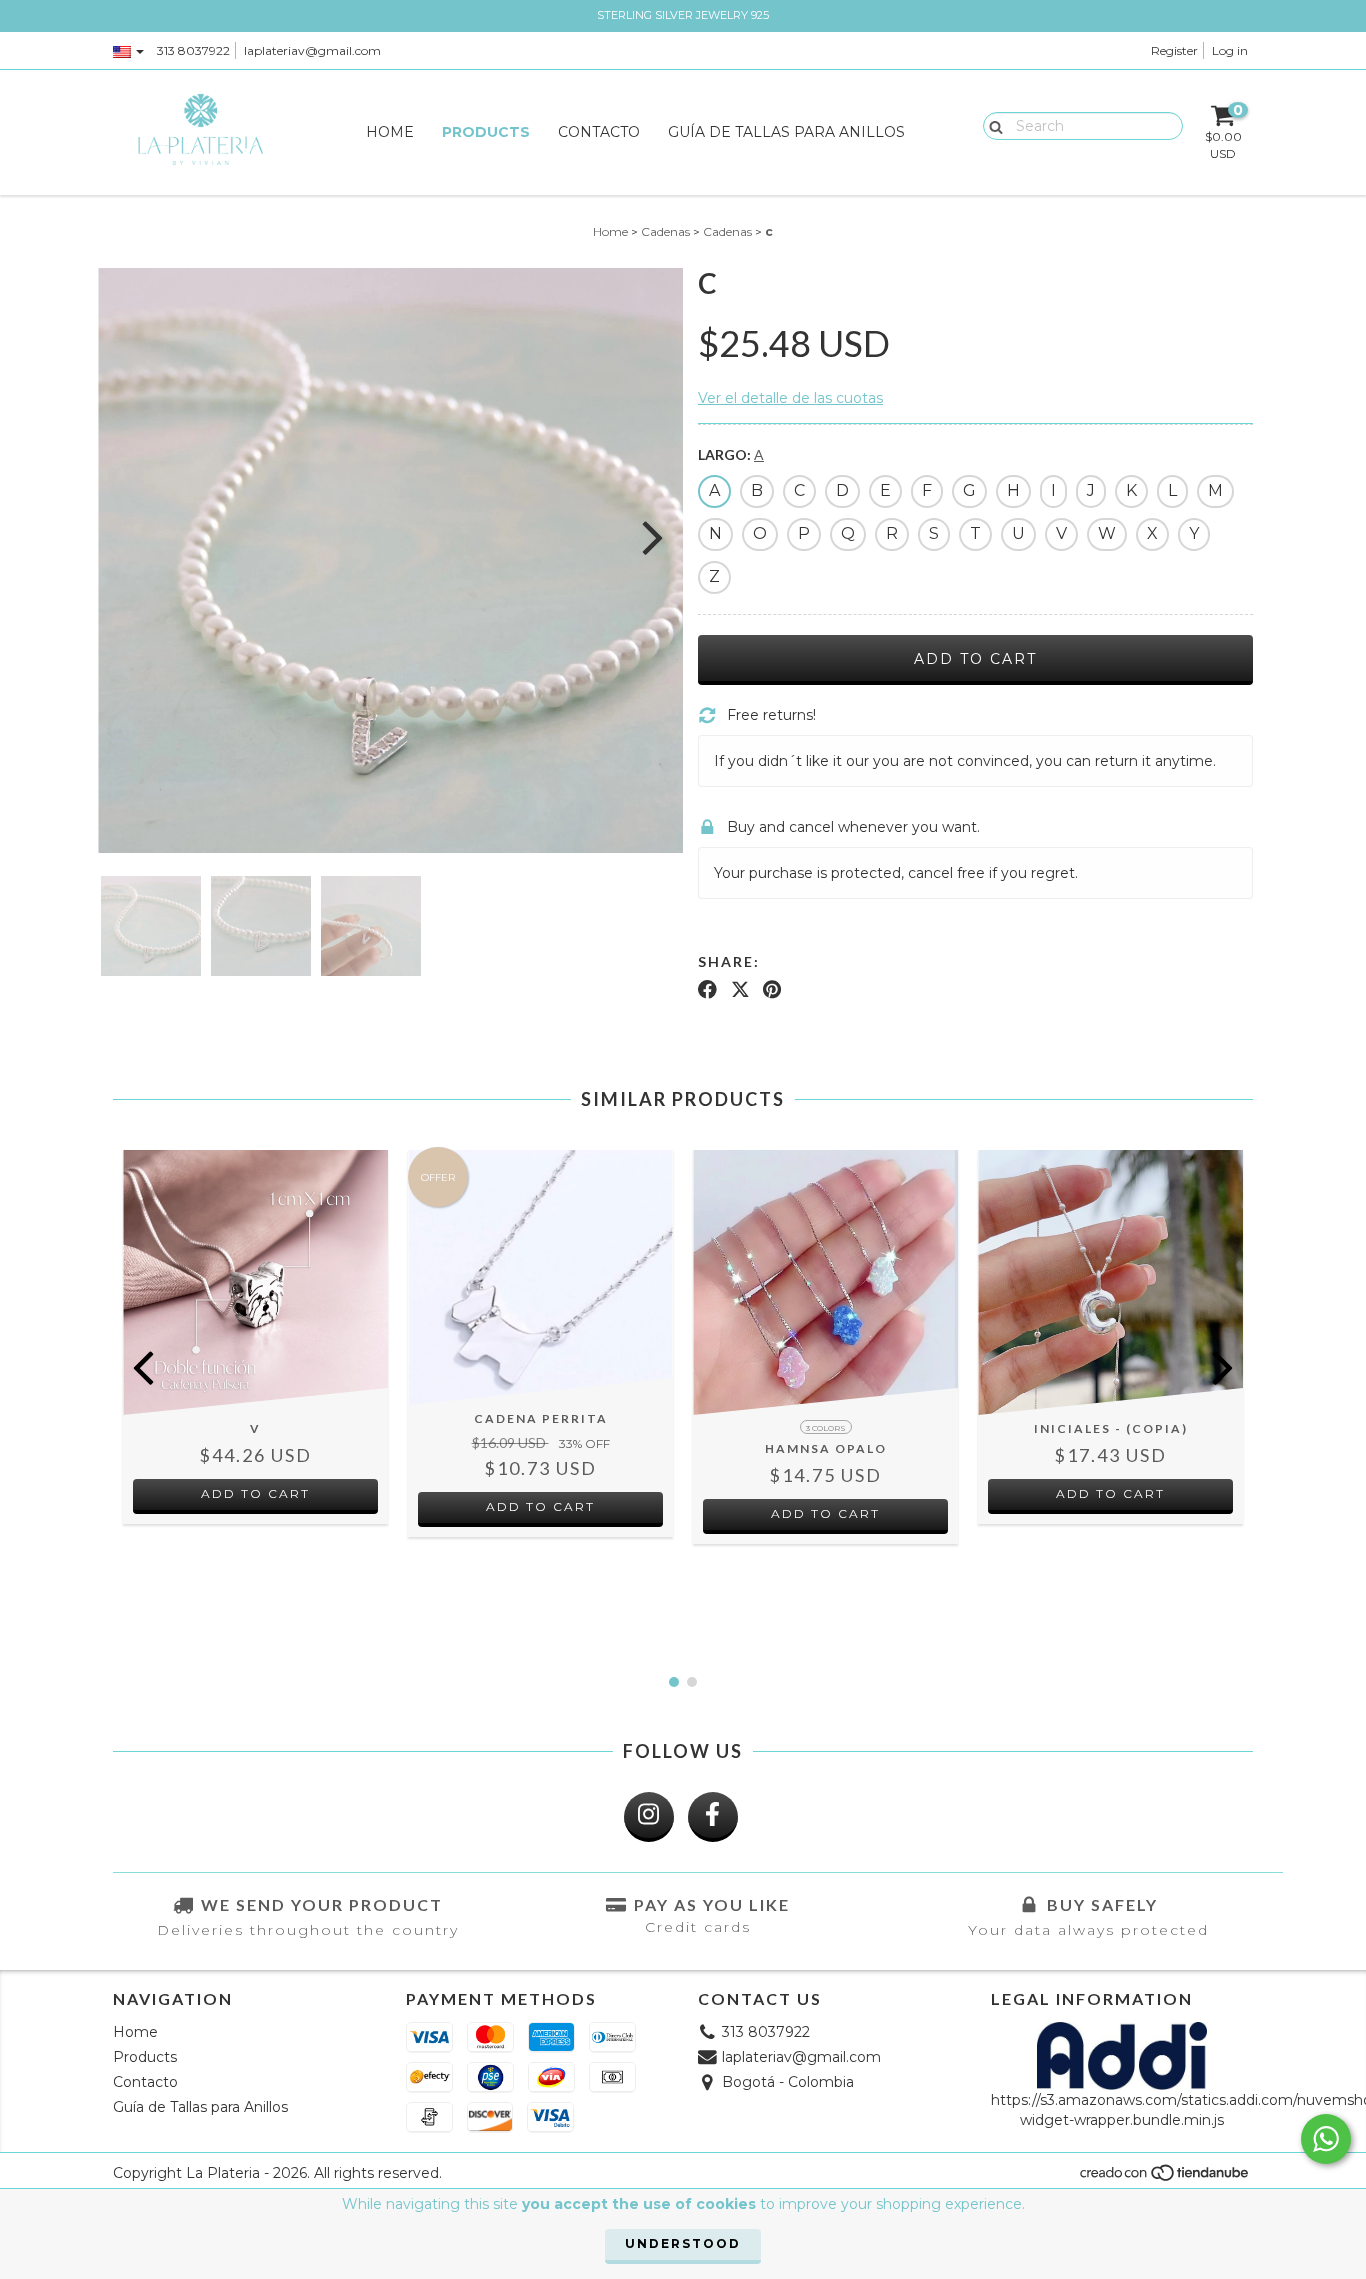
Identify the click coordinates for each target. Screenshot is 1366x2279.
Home (390, 132)
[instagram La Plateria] (649, 1817)
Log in (1230, 50)
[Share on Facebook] (707, 989)
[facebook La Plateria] (713, 1817)
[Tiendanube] (1165, 2178)
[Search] (991, 125)
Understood (683, 2243)
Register (1174, 50)
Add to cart (255, 1493)
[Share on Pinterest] (772, 989)
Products (486, 132)
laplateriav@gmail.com (312, 50)
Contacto (599, 132)
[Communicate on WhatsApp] (1326, 2139)
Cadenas (665, 231)
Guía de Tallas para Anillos (786, 132)
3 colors (826, 1428)
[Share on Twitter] (740, 989)
